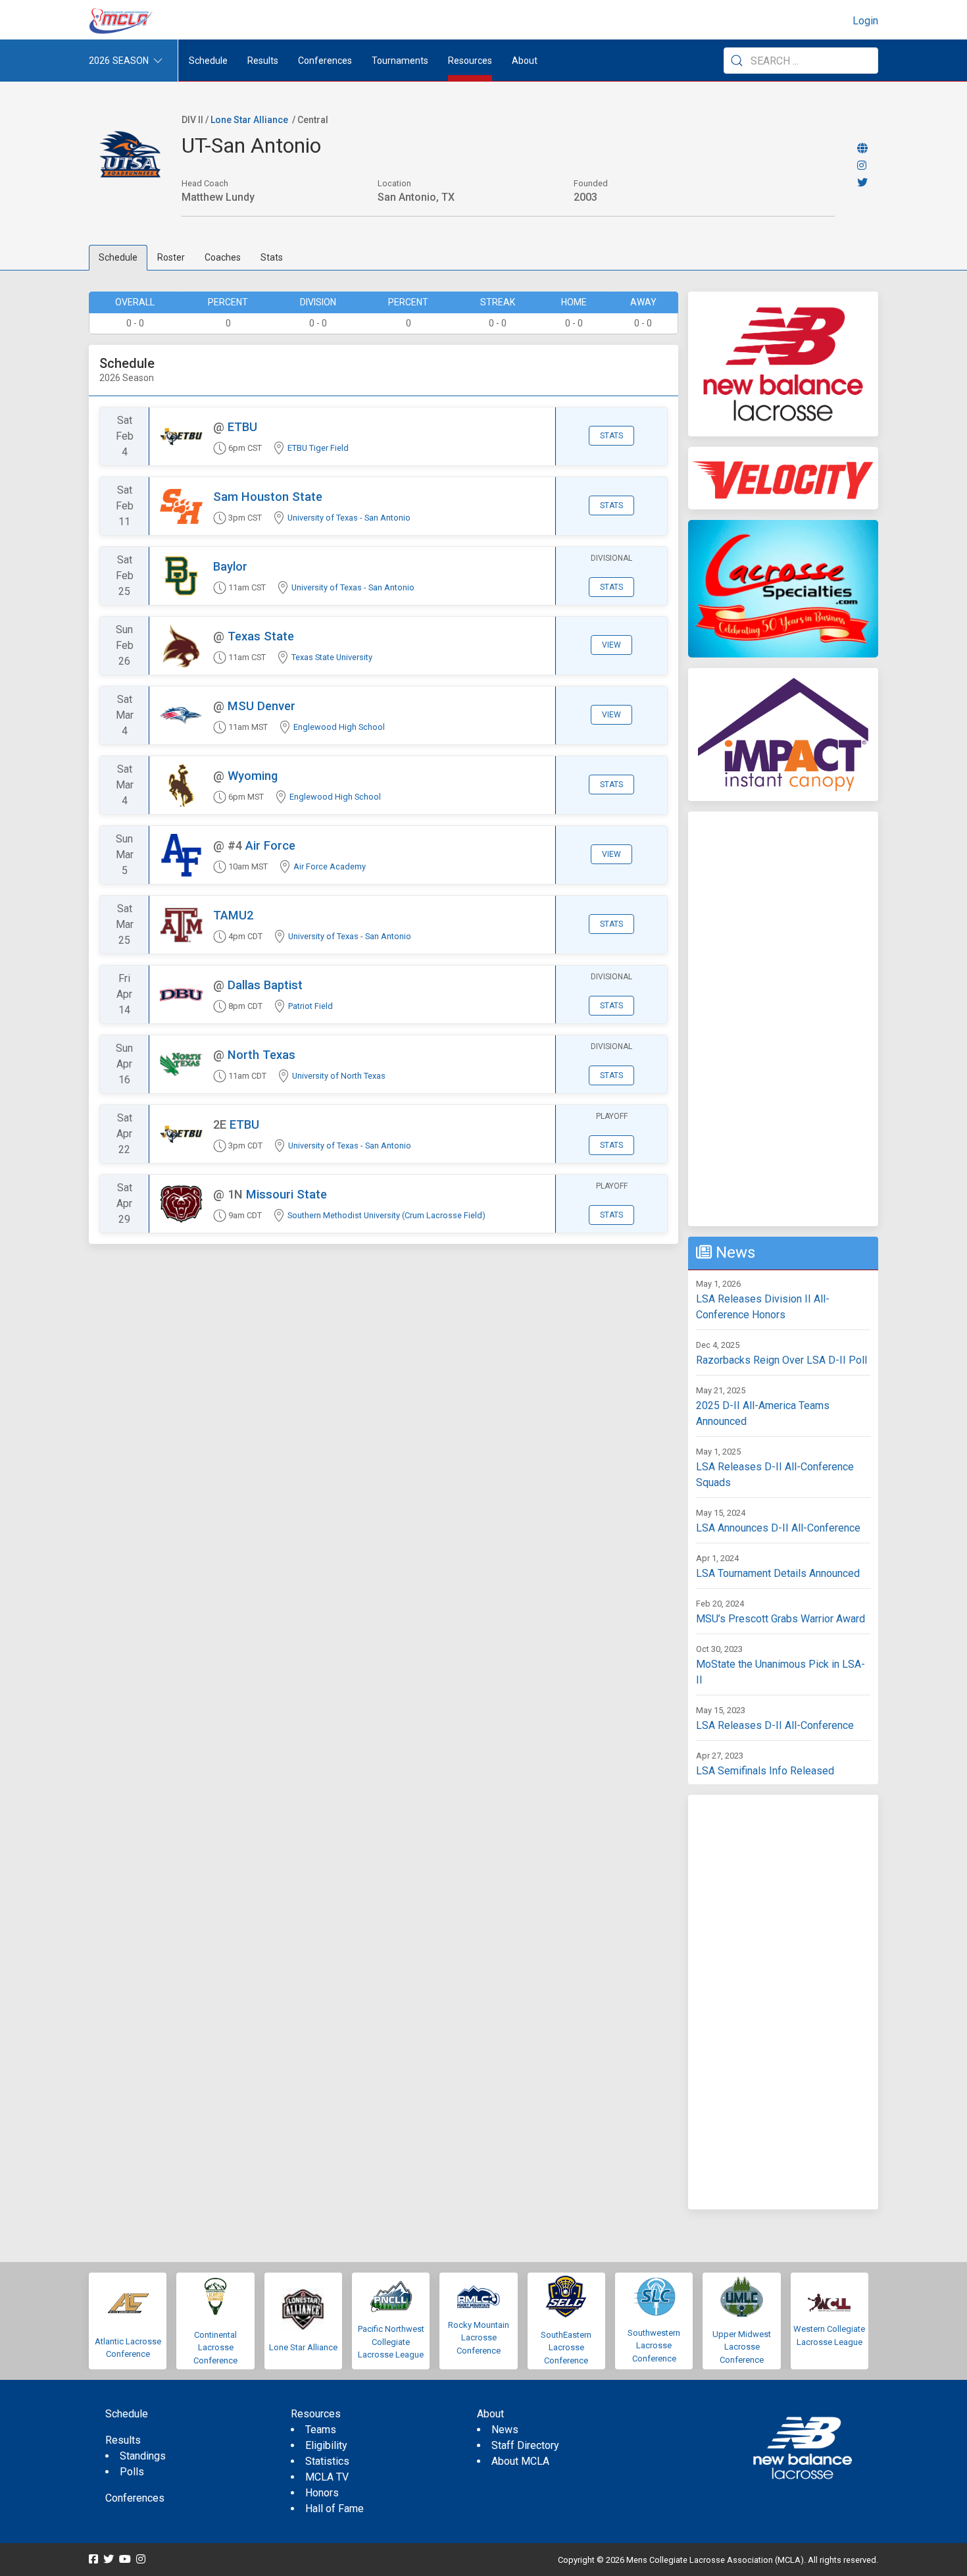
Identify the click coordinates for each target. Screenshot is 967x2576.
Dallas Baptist (265, 985)
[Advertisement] (783, 1019)
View (611, 645)
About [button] (525, 61)
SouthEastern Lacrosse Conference (566, 2348)
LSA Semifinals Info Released (765, 1771)
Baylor (230, 566)
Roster (171, 257)
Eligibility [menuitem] (326, 2445)
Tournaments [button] (400, 61)
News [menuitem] (505, 2430)
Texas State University (332, 657)
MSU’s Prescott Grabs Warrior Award (781, 1619)
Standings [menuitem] (143, 2456)
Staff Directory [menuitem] (525, 2445)
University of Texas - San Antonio (349, 518)
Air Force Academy (330, 866)
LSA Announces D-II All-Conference (778, 1528)
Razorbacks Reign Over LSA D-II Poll (781, 1360)
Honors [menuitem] (322, 2493)
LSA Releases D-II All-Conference (775, 1725)
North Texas (261, 1055)
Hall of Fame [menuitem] (335, 2509)
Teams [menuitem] (321, 2430)
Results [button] (263, 61)
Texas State (261, 636)
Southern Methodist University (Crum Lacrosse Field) (386, 1215)
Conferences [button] (325, 61)
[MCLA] (122, 21)
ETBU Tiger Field (318, 448)
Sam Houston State (268, 497)
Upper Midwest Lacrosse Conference (742, 2347)
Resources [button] (470, 61)
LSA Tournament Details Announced (778, 1573)
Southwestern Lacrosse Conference (654, 2346)
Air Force (270, 845)
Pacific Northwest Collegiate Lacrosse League (391, 2342)
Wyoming (253, 776)
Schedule (118, 257)
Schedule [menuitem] (208, 61)
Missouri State (286, 1194)
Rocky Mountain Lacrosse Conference (479, 2338)
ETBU (242, 427)
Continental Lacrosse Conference (215, 2348)
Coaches (223, 257)
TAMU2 (233, 915)
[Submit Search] (737, 61)
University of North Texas (339, 1076)
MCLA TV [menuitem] (327, 2477)
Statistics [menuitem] (327, 2461)
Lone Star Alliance (249, 120)
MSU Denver (261, 706)
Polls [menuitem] (132, 2472)
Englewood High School (339, 727)
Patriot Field (310, 1006)
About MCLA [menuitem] (520, 2461)
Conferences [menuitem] (135, 2498)
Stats (272, 257)
